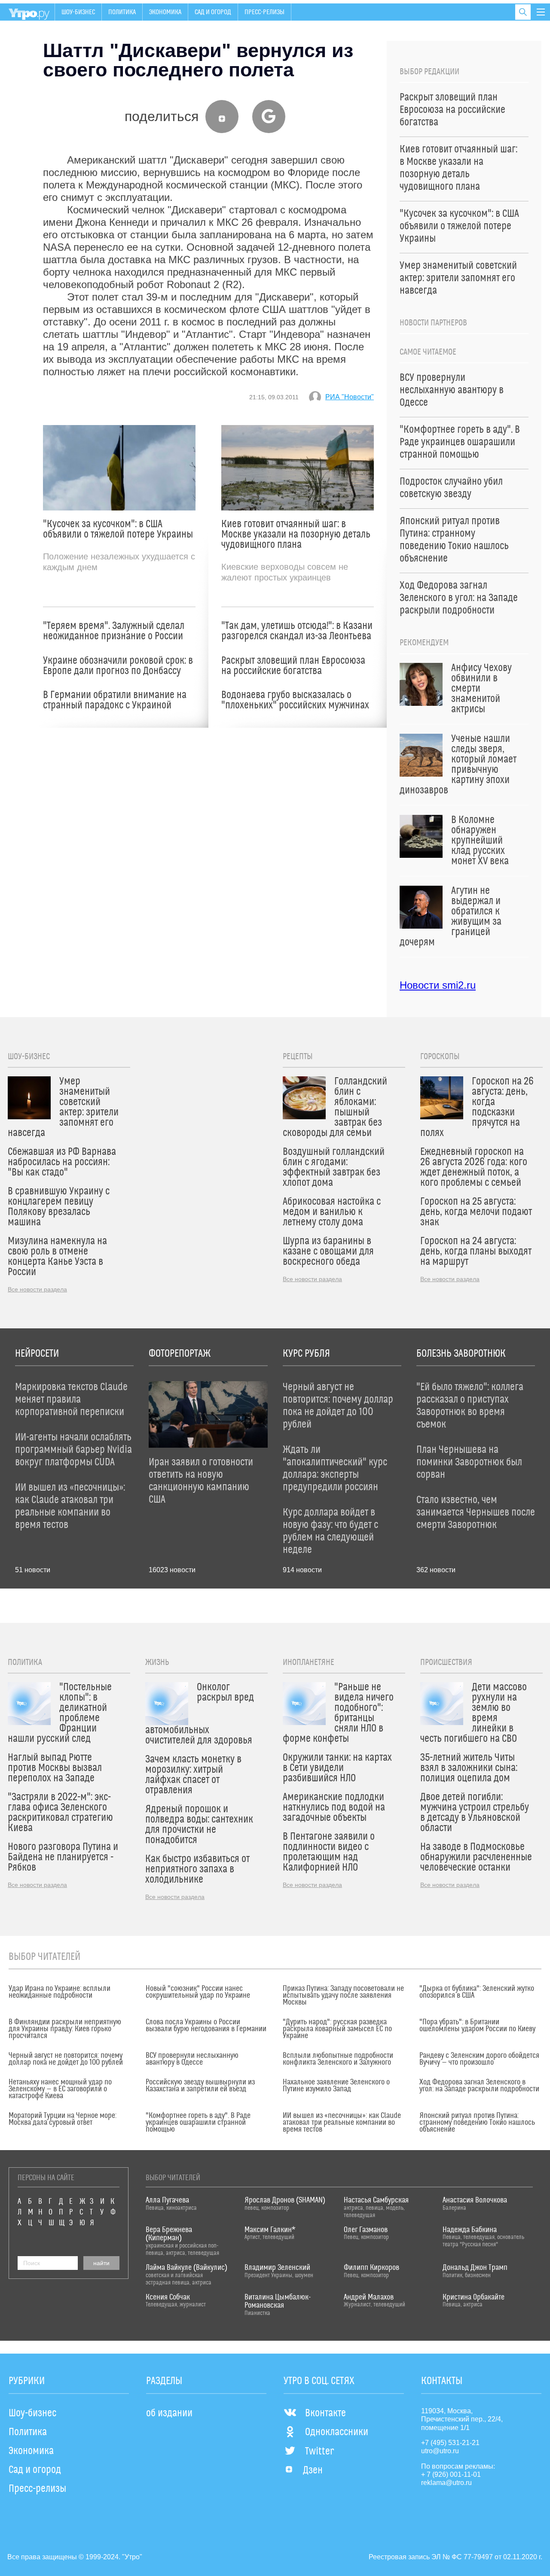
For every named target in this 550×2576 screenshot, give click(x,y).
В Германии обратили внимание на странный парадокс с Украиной (115, 700)
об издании (169, 2413)
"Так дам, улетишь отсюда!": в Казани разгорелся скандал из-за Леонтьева (297, 631)
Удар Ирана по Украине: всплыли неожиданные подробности (60, 1992)
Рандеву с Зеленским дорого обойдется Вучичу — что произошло (479, 2059)
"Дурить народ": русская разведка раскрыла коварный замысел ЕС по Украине (337, 2029)
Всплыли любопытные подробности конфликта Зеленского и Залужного (338, 2059)
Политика (122, 12)
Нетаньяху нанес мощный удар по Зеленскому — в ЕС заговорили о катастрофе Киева (60, 2089)
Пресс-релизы (264, 12)
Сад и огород (213, 12)
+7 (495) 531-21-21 (450, 2443)
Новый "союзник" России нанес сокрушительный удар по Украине (198, 1992)
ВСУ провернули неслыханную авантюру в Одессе (192, 2059)
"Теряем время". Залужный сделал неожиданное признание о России (114, 631)
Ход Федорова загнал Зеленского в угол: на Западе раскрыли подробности (479, 2086)
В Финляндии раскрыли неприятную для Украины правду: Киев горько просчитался (65, 2029)
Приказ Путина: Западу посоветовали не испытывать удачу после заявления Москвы (343, 1996)
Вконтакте (325, 2413)
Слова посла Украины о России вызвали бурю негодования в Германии (206, 2026)
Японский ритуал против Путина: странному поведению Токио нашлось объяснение (477, 2123)
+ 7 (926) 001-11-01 (451, 2474)
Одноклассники (337, 2432)
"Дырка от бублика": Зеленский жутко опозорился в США (477, 1992)
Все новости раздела (37, 1289)
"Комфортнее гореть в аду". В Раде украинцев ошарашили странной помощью (198, 2123)
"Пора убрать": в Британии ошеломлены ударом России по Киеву (477, 2026)
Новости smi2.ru (438, 985)
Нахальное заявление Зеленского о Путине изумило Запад (336, 2086)
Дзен (313, 2470)
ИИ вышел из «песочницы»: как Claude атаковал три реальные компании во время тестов (342, 2123)
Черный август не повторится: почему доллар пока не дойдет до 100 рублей (66, 2059)
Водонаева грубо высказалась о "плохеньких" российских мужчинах (295, 700)
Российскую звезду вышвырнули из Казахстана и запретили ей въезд (200, 2086)
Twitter (319, 2451)
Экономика (165, 12)
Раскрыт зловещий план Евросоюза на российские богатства (293, 666)
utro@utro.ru (440, 2451)
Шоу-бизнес (78, 12)
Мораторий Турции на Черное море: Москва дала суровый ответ (63, 2119)
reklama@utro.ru (446, 2483)
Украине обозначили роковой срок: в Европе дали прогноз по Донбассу (118, 666)
